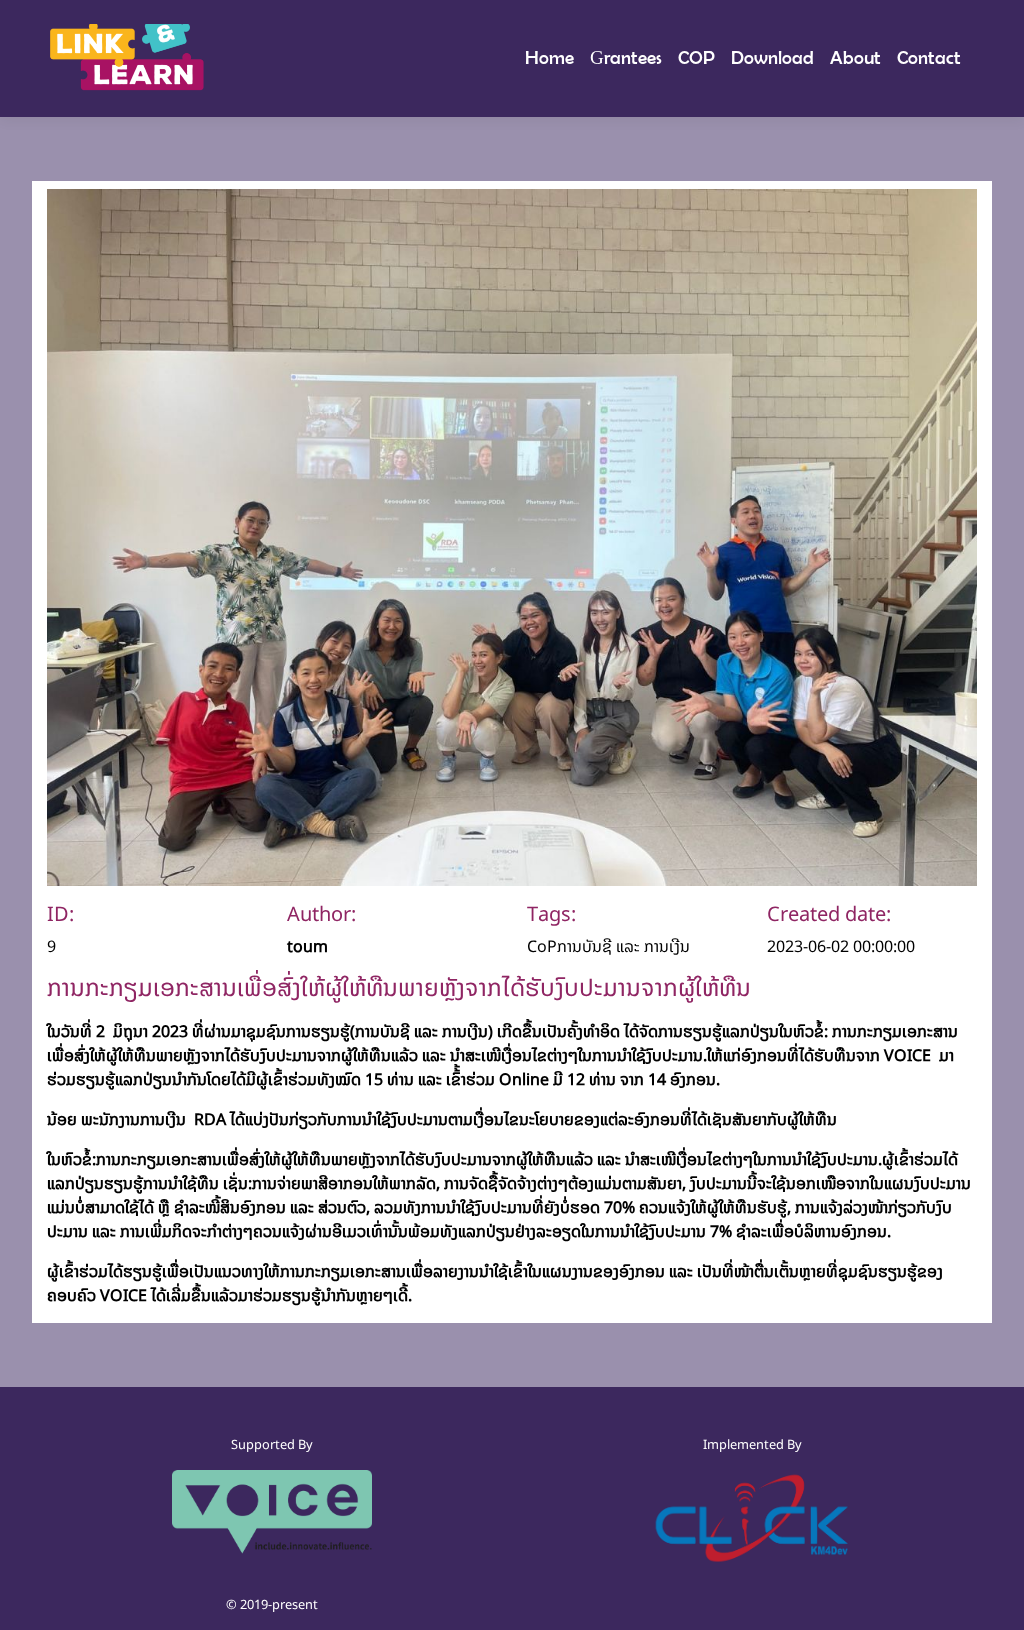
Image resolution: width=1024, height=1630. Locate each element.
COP (696, 57)
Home (553, 57)
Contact (929, 57)
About (855, 57)
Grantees (626, 57)
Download (772, 57)
